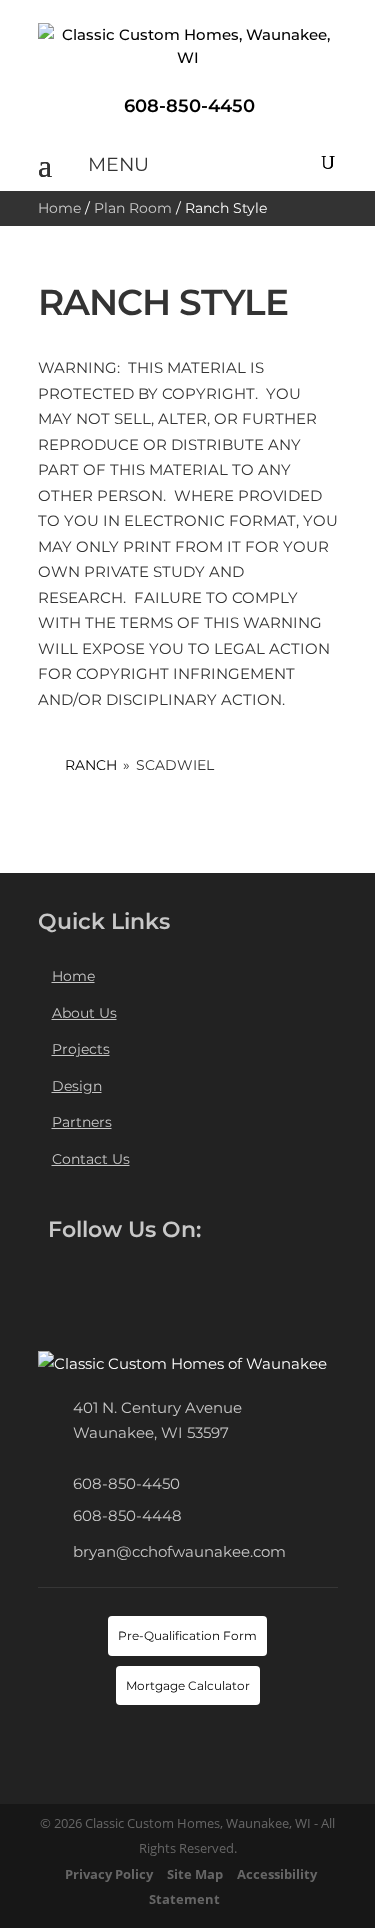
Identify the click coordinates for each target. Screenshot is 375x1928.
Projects (81, 1049)
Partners (82, 1122)
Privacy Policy (109, 1874)
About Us (84, 1013)
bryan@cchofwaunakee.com (179, 1551)
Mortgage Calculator (188, 1685)
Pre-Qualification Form (187, 1635)
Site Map (195, 1874)
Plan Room (133, 208)
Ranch (91, 765)
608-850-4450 (126, 1483)
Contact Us (91, 1159)
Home (59, 208)
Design (77, 1086)
